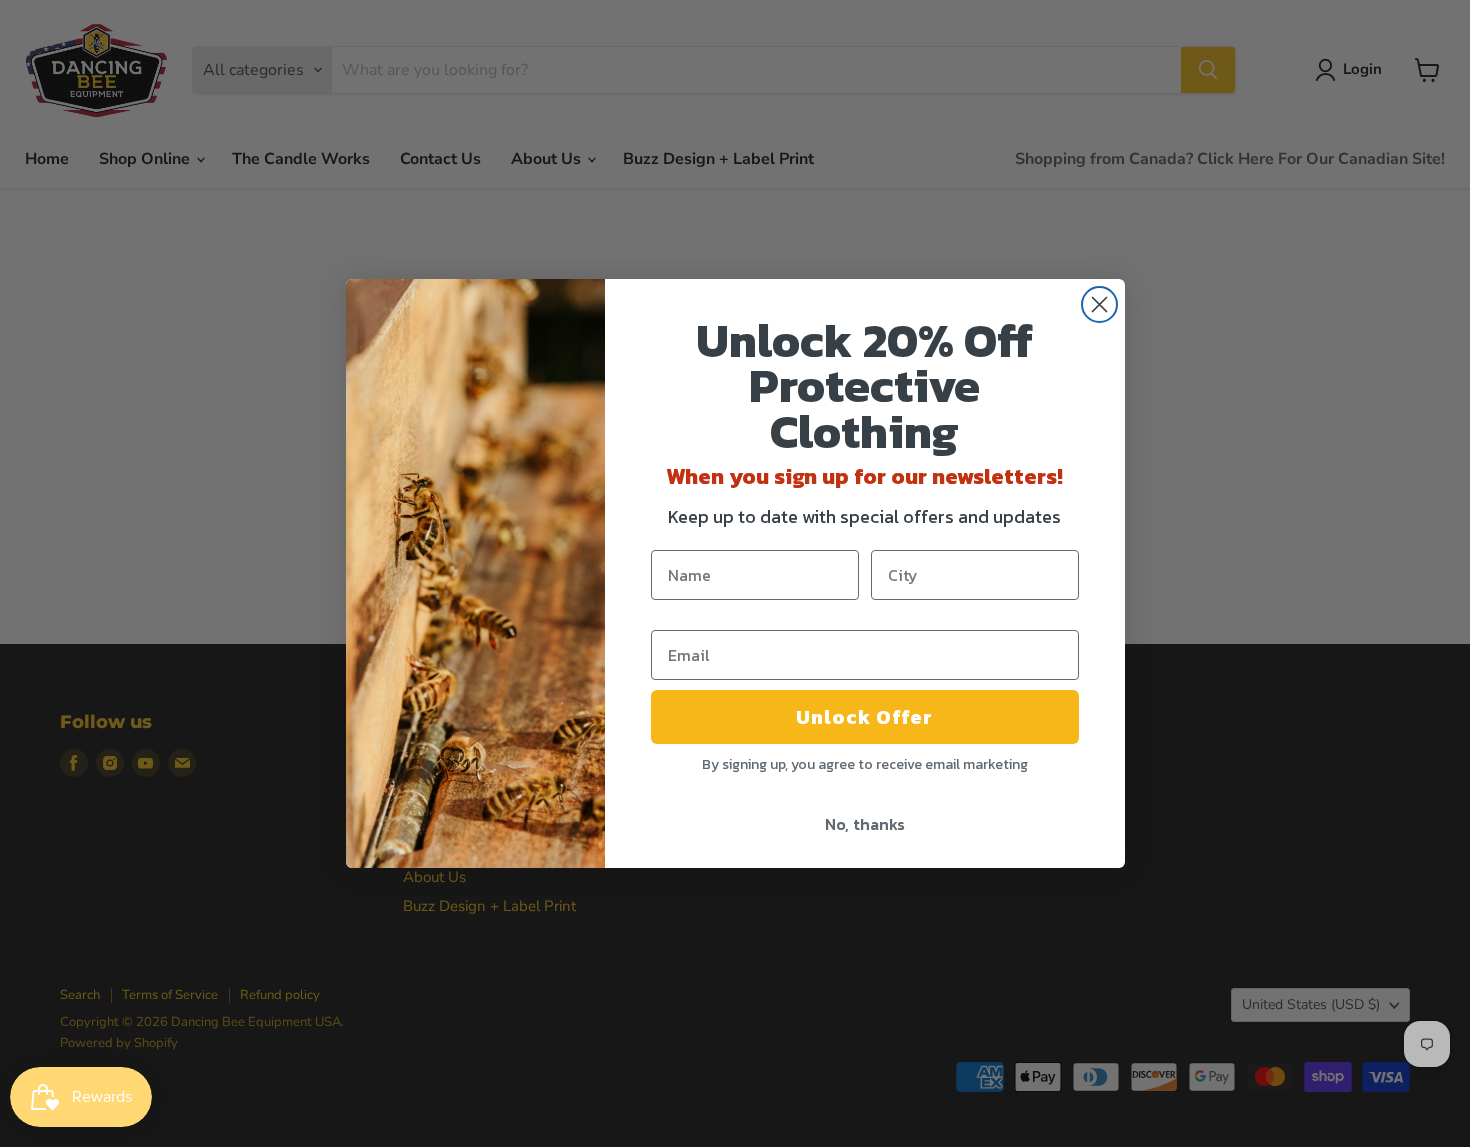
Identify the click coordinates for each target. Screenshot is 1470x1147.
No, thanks (865, 824)
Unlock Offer (864, 717)
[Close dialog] (1099, 304)
